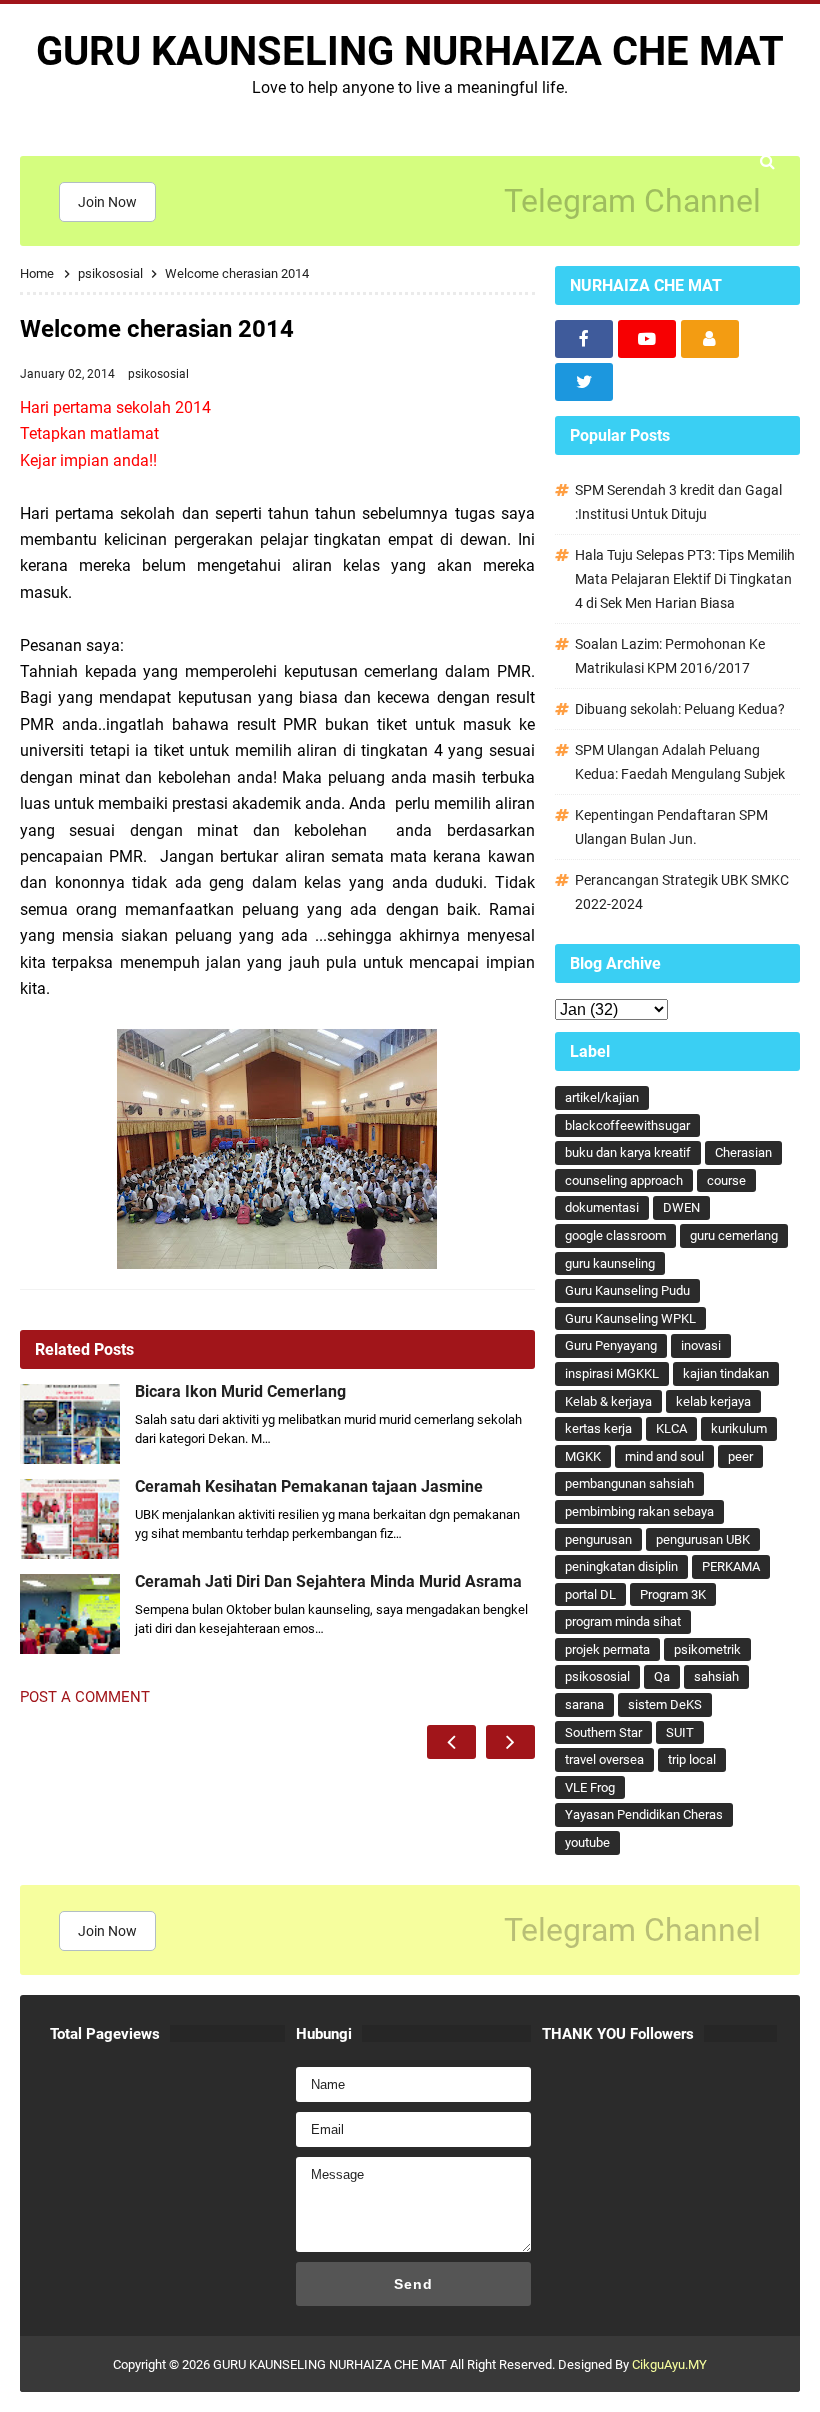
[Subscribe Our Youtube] (647, 339)
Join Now (107, 202)
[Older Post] (510, 1742)
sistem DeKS (665, 1704)
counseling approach (624, 1180)
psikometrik (707, 1649)
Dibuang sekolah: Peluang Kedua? (680, 709)
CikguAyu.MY (669, 2364)
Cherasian (743, 1152)
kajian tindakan (726, 1373)
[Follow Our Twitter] (584, 382)
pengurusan (598, 1539)
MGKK (583, 1456)
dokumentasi (602, 1207)
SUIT (680, 1732)
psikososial (158, 374)
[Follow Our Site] (710, 339)
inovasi (701, 1345)
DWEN (681, 1207)
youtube (587, 1842)
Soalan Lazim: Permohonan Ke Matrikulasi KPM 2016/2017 (670, 656)
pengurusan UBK (703, 1539)
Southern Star (603, 1732)
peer (740, 1456)
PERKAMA (731, 1566)
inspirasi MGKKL (612, 1373)
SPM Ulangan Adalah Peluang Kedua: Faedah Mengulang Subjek (680, 762)
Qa (662, 1676)
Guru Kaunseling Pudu (627, 1290)
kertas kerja (598, 1428)
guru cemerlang (734, 1235)
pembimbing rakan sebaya (639, 1511)
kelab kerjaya (713, 1401)
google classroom (615, 1235)
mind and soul (664, 1456)
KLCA (671, 1428)
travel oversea (604, 1759)
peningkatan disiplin (621, 1566)
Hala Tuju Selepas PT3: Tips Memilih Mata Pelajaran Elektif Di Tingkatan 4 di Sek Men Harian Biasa (685, 579)
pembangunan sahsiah (629, 1483)
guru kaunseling (610, 1263)
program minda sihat (623, 1621)
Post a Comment (85, 1697)
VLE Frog (590, 1787)
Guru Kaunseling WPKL (630, 1318)
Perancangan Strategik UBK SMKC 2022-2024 (682, 892)
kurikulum (739, 1428)
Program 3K (673, 1594)
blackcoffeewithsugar (627, 1125)
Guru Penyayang (611, 1345)
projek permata (607, 1649)
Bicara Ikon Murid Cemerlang (240, 1392)
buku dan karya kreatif (628, 1152)
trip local (692, 1759)
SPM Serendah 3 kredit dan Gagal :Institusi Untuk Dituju (678, 502)
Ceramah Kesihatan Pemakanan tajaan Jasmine (309, 1487)
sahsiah (716, 1676)
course (726, 1180)
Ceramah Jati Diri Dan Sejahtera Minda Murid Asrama (328, 1582)
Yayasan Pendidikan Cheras (644, 1814)
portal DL (590, 1594)
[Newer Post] (451, 1742)
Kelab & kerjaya (608, 1401)
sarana (584, 1704)
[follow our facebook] (584, 339)
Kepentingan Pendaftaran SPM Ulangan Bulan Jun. (671, 827)
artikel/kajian (602, 1097)
